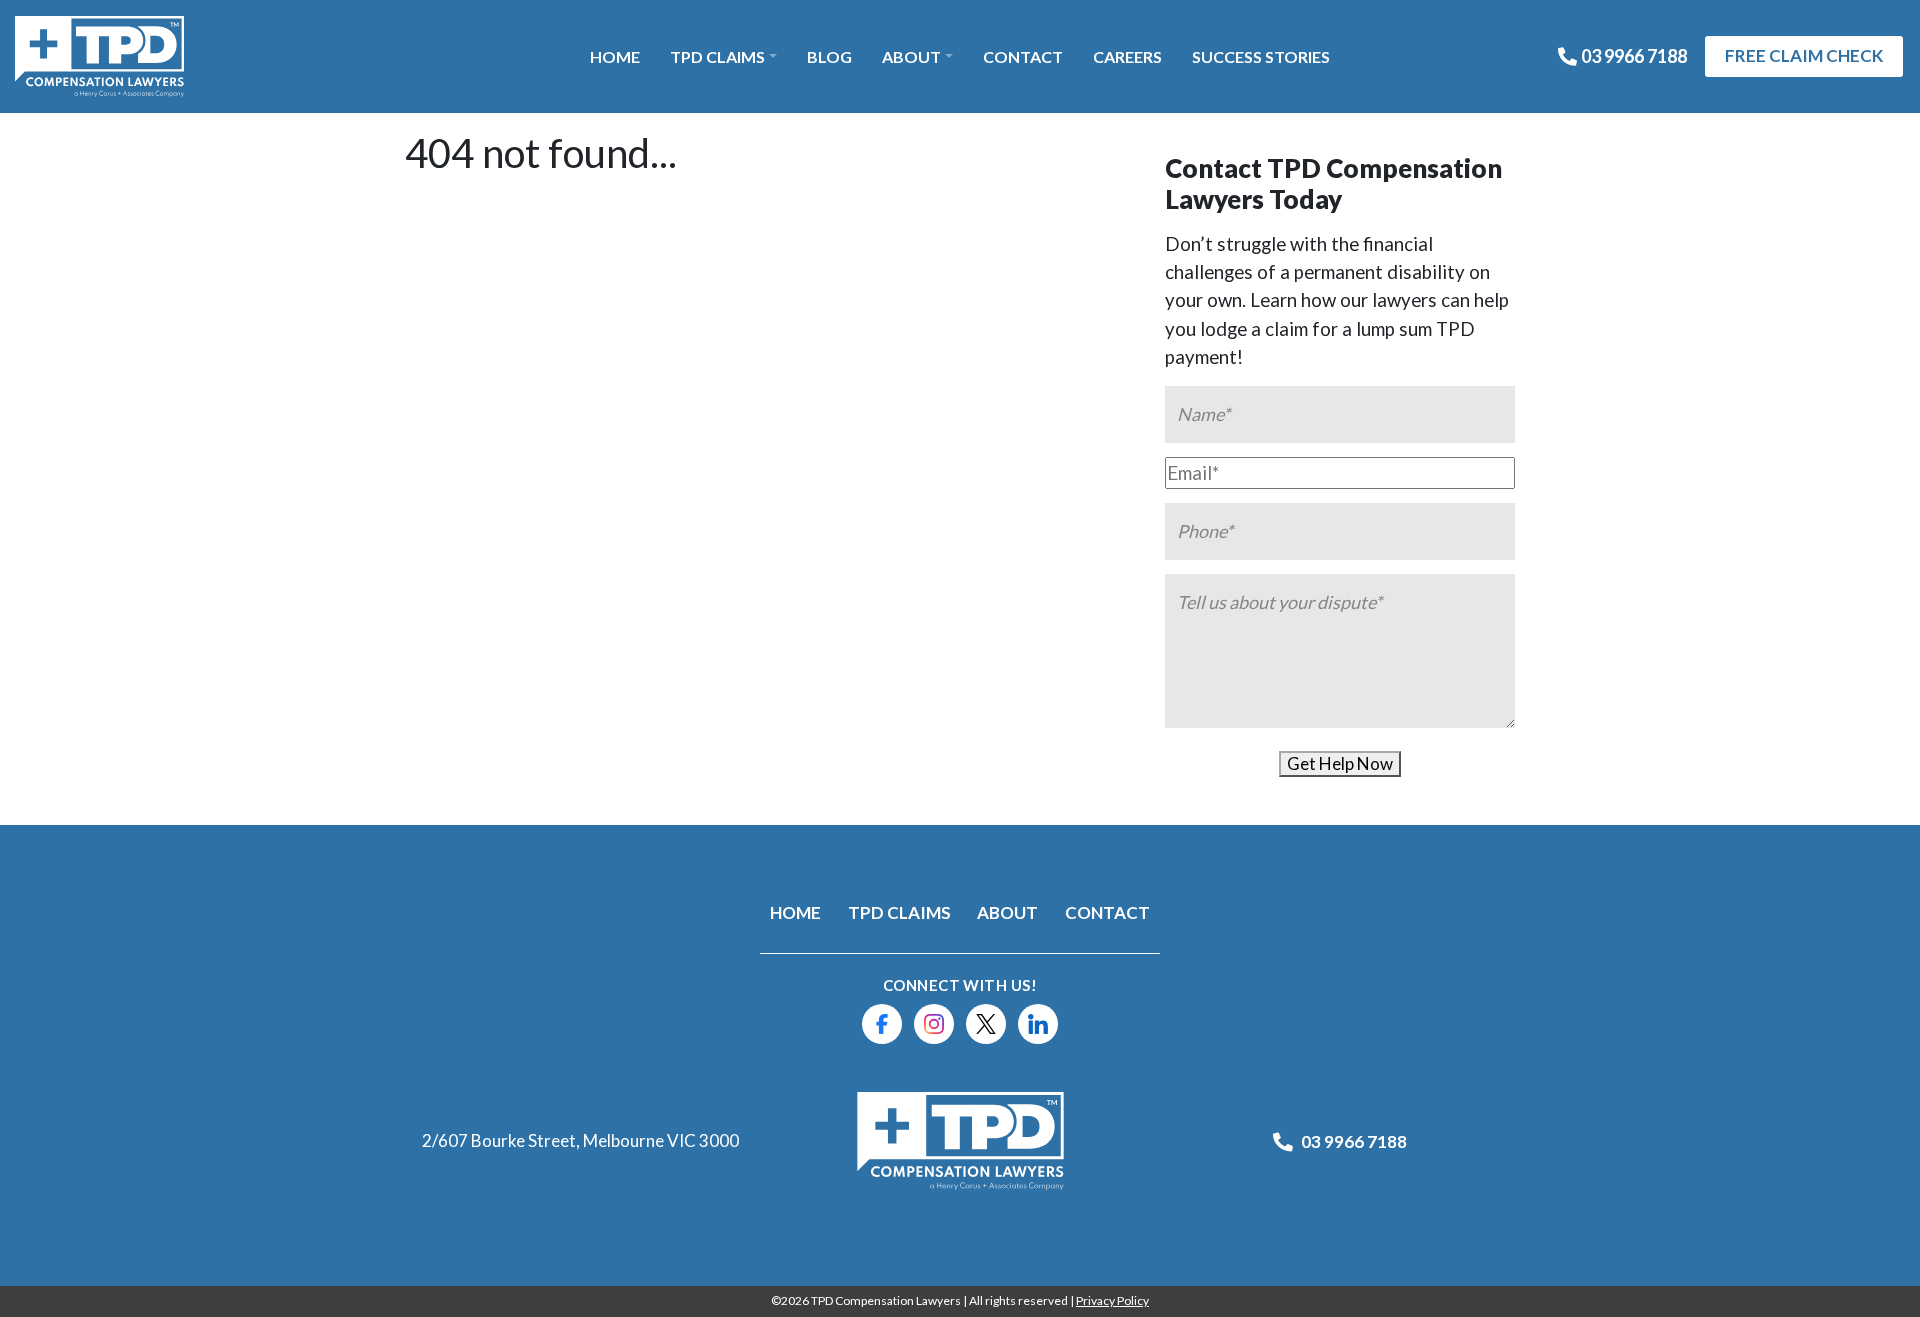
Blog (829, 56)
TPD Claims (717, 56)
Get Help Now (1340, 763)
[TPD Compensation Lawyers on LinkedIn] (1038, 1024)
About (911, 56)
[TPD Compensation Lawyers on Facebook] (882, 1024)
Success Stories (1261, 56)
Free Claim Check (1804, 55)
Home (615, 56)
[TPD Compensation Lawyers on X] (986, 1024)
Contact (1023, 56)
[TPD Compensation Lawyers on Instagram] (934, 1024)
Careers (1127, 56)
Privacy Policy (1112, 1300)
